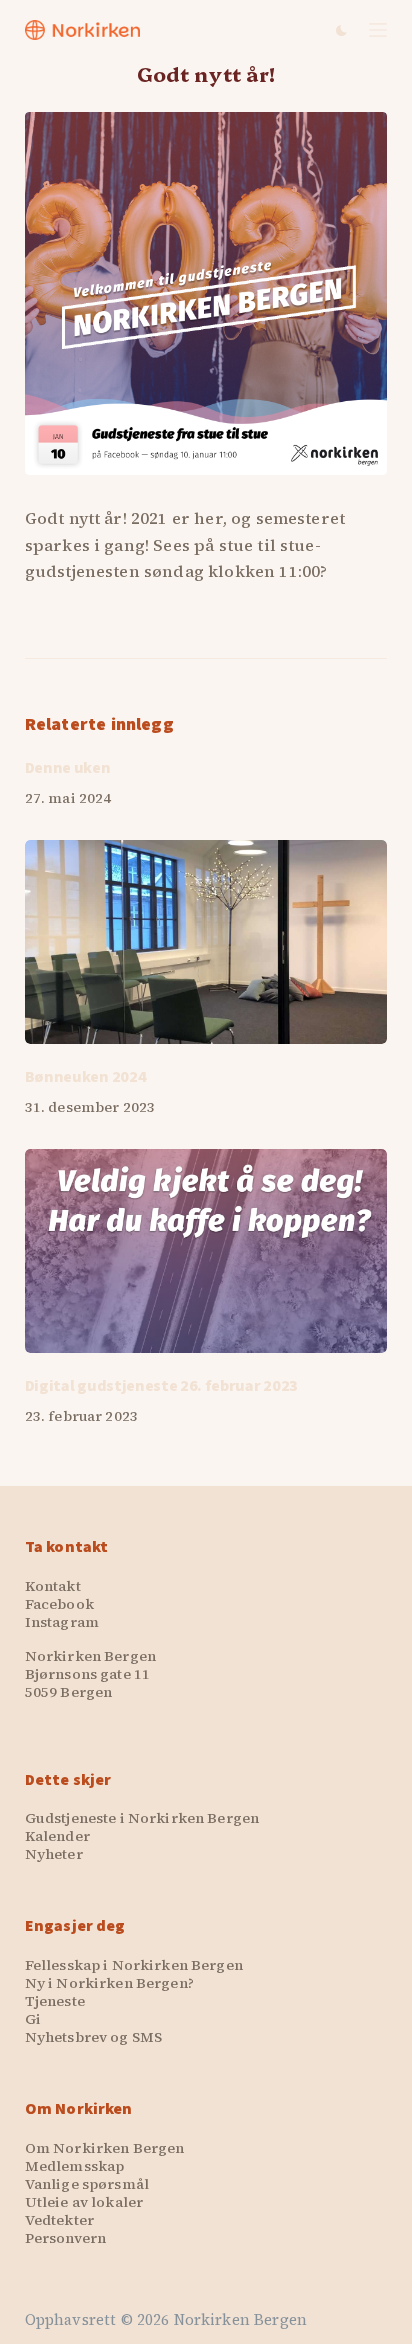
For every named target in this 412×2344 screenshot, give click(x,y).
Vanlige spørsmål (87, 2184)
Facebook (59, 1604)
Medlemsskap (75, 2166)
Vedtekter (59, 2220)
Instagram (62, 1622)
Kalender (57, 1836)
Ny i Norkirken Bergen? (109, 1983)
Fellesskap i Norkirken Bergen (134, 1965)
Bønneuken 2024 (86, 1077)
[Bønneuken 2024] (206, 942)
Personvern (65, 2238)
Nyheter (54, 1854)
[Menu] (378, 30)
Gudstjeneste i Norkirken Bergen (142, 1818)
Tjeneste (55, 2001)
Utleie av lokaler (84, 2202)
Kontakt (53, 1586)
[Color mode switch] (341, 30)
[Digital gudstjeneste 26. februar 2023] (206, 1251)
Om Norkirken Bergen (105, 2148)
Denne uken (68, 768)
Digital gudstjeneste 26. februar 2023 (161, 1386)
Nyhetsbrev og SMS (93, 2037)
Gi (33, 2019)
